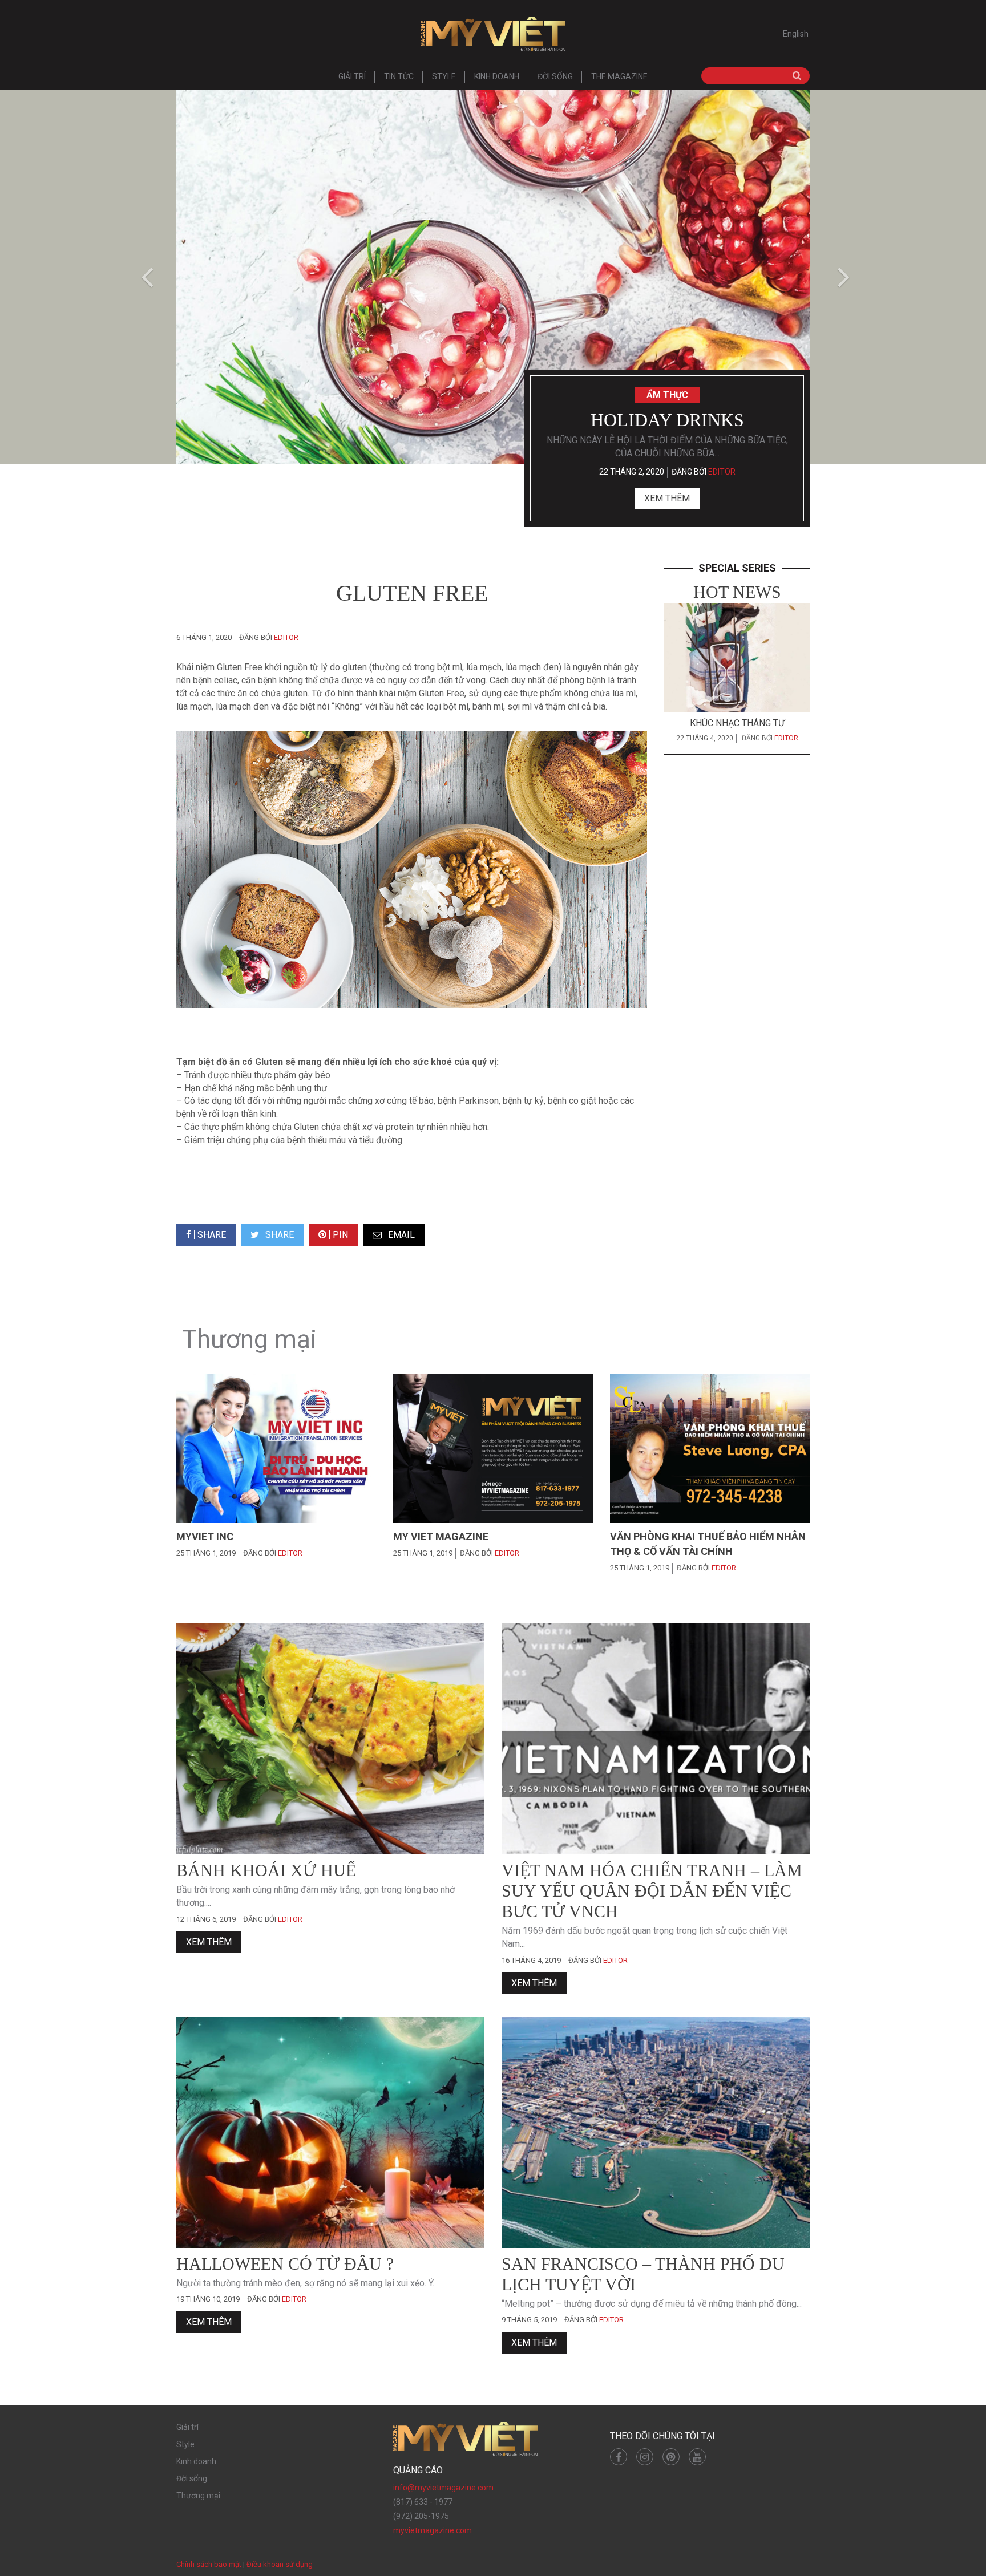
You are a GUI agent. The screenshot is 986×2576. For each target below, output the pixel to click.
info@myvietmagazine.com (443, 2488)
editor (722, 472)
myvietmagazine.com (433, 2530)
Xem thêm (667, 498)
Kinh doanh (497, 76)
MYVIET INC (205, 1536)
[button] (145, 277)
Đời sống (555, 76)
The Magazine (619, 76)
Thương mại (198, 2496)
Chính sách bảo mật (209, 2564)
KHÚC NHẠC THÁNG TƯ (737, 723)
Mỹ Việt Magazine (493, 34)
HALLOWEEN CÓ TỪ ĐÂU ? (285, 2264)
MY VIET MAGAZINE (441, 1536)
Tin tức (399, 76)
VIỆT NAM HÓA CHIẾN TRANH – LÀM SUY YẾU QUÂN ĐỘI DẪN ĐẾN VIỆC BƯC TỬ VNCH (652, 1891)
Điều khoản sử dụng (280, 2564)
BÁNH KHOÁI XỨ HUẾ (266, 1870)
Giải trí (352, 76)
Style (444, 76)
